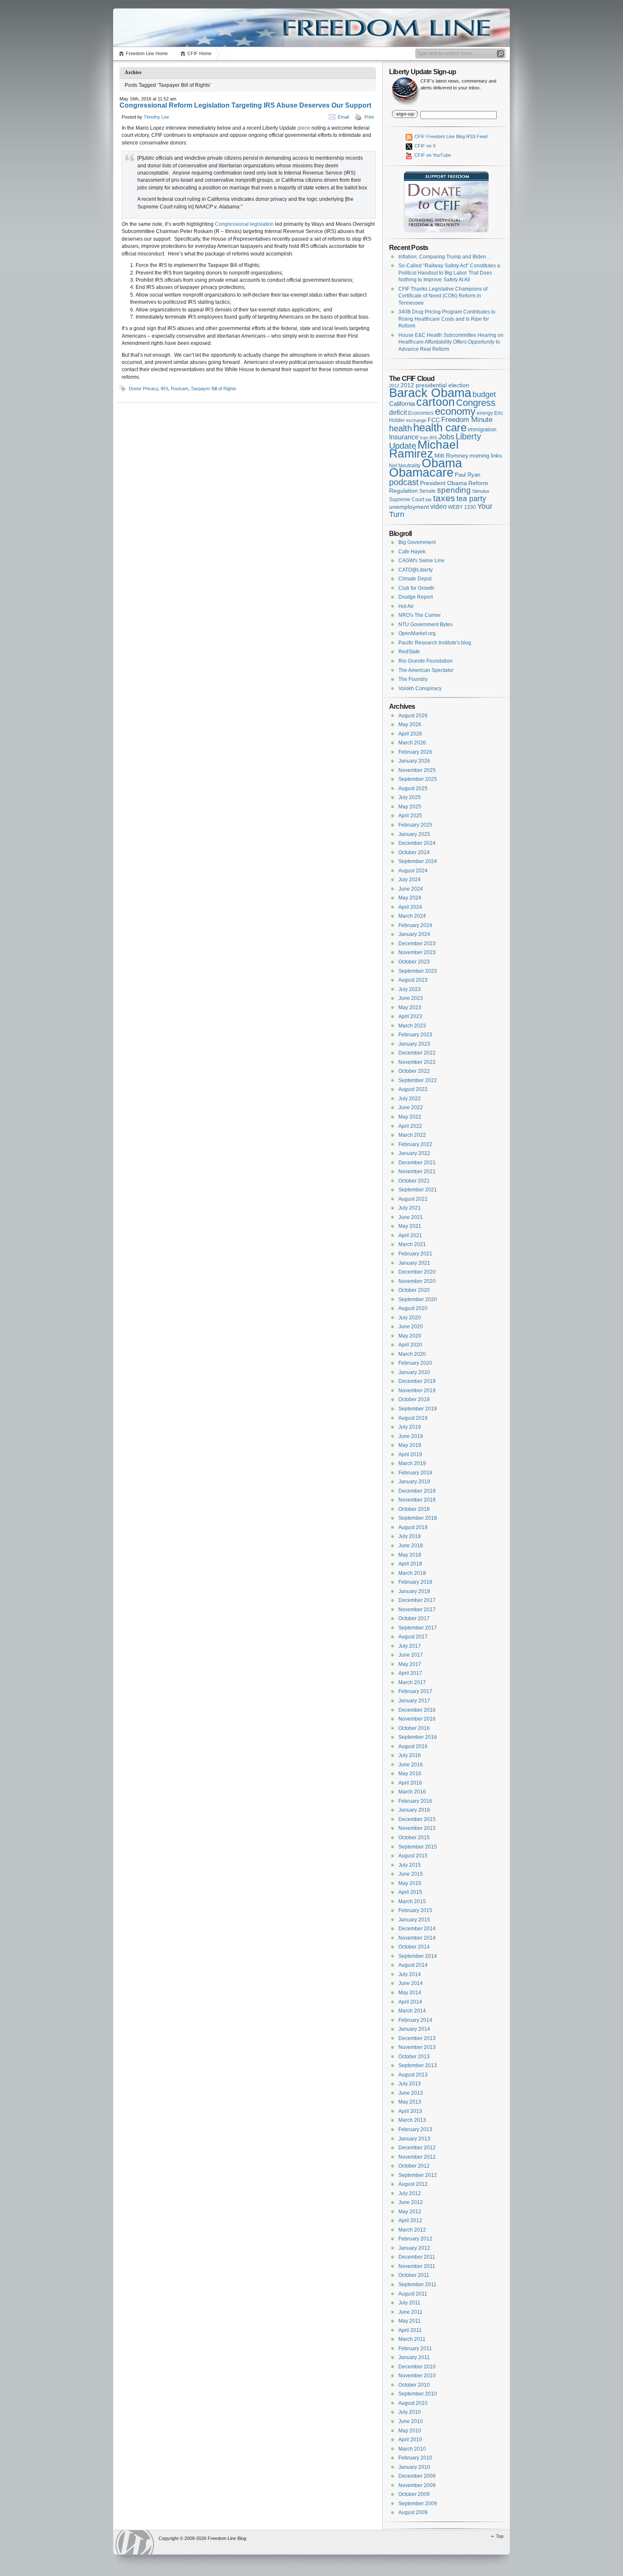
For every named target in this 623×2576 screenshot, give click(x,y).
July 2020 (410, 1318)
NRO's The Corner (420, 615)
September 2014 (418, 1956)
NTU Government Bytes (426, 625)
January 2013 (414, 2139)
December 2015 (417, 1819)
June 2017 (411, 1655)
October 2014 (414, 1947)
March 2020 (412, 1354)
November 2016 (417, 1719)
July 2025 (410, 797)
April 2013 (410, 2111)
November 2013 (417, 2047)
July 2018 (410, 1536)
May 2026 (410, 724)
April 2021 (410, 1235)
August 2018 (413, 1527)
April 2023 (410, 1016)
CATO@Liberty (416, 570)
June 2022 (411, 1108)
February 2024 (415, 925)
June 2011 (410, 2312)
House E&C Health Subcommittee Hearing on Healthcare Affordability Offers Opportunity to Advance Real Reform (451, 342)
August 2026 (413, 716)
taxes (444, 498)
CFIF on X (424, 146)
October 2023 (414, 962)
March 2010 (412, 2449)
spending (454, 490)
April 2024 (410, 907)
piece (304, 128)
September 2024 (418, 861)
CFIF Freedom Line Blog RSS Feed (450, 136)
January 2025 (414, 834)
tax (429, 500)
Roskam (179, 389)
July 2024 (410, 880)
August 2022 (413, 1089)
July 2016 (410, 1755)
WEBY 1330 (462, 507)
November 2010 (417, 2376)
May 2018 (410, 1555)
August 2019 (413, 1418)
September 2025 (418, 779)
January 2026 (414, 761)
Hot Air (406, 606)
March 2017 (412, 1682)
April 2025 (410, 816)
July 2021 (410, 1208)
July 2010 (410, 2412)
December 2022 (417, 1053)
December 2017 (417, 1600)
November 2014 (417, 1938)
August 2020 (413, 1308)
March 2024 (412, 916)
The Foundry (413, 679)
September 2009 (418, 2504)
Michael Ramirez (424, 449)
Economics (421, 413)
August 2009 (413, 2512)
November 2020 (417, 1281)
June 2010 (411, 2421)
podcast (404, 482)
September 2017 (418, 1628)
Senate (427, 491)
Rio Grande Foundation (426, 661)
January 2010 (414, 2467)
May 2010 (410, 2431)
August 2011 (413, 2294)
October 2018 (414, 1509)
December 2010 (417, 2367)
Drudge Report (416, 597)
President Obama (444, 483)
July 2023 (410, 989)
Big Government (417, 542)
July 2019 (410, 1427)
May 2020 (410, 1336)
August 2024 (413, 871)
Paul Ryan (467, 475)
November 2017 (417, 1610)
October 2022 (414, 1071)
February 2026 (415, 752)
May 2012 (410, 2212)
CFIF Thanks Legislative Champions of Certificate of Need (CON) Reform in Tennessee (443, 296)
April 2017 (410, 1673)
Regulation (403, 491)
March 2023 (412, 1026)
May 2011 (410, 2321)
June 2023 (411, 998)
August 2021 (413, 1199)
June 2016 (411, 1765)
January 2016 (414, 1810)
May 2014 (410, 1993)
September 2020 (418, 1299)
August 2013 (413, 2075)
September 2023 (418, 971)
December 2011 (417, 2257)
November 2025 (417, 770)
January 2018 (414, 1591)
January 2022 (414, 1153)
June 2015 (411, 1874)
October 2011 (414, 2275)
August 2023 (413, 980)
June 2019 (411, 1436)
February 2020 (415, 1363)
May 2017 (410, 1664)
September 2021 (418, 1190)
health (400, 428)
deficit (398, 412)
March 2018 (412, 1573)
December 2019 (417, 1381)
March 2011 (412, 2339)
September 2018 (418, 1518)
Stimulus (481, 491)
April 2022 (410, 1126)
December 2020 (417, 1272)
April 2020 (410, 1345)
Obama (442, 463)
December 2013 (417, 2038)
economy (455, 411)
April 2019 (410, 1455)
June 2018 (411, 1546)
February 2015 (415, 1910)
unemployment (409, 507)
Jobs (446, 437)
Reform (478, 483)
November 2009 (417, 2485)
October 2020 (414, 1290)
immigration (482, 429)
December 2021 (417, 1163)
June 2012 (411, 2202)
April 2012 (410, 2221)
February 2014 (415, 2020)
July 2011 (409, 2303)
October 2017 (414, 1618)
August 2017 (413, 1637)
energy (485, 413)
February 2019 (415, 1473)
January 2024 (414, 934)
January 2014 (414, 2029)
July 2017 (410, 1646)
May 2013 (410, 2102)
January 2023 (414, 1044)
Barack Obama (430, 393)
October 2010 (414, 2385)
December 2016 (417, 1710)
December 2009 (417, 2476)
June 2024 (411, 889)
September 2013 (418, 2065)
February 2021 (415, 1254)
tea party (471, 499)
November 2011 (417, 2266)
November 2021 (417, 1171)
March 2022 (412, 1135)
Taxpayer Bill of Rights (214, 389)
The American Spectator (426, 670)
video (438, 506)
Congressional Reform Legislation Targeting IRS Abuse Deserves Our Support (245, 105)
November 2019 (417, 1391)
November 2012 (417, 2157)
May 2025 (410, 807)
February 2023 (415, 1035)
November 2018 (417, 1500)
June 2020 (411, 1327)
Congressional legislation (244, 224)
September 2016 (418, 1737)
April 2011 (410, 2330)
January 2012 (414, 2248)
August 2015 (413, 1856)
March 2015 (412, 1901)
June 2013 (411, 2093)
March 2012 (412, 2230)
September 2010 (418, 2394)
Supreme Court (407, 500)
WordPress (135, 2542)
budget (484, 394)
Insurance (404, 437)
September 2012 (418, 2175)
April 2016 (410, 1783)
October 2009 (414, 2494)
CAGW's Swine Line (421, 561)
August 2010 (413, 2403)
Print (369, 117)
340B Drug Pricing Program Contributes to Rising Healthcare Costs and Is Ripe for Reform (447, 319)
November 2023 (417, 952)
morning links (486, 456)
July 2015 (410, 1865)
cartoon (435, 402)
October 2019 (414, 1399)
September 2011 (417, 2285)
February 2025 (415, 825)
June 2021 (411, 1217)
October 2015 (414, 1838)
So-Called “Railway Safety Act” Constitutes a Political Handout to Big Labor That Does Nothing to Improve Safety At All (449, 273)
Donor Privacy (143, 389)
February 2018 (415, 1582)
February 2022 (415, 1144)
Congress (476, 403)
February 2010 (415, 2458)
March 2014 (412, 2011)
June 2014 (411, 1983)
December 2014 (417, 1929)
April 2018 (410, 1564)
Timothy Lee (156, 117)
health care (440, 427)
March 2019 (412, 1463)
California (402, 404)
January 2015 (414, 1920)
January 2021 (414, 1263)
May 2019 (410, 1445)
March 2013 (412, 2120)
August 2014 (413, 1965)
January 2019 (414, 1482)
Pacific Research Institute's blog (435, 643)
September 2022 (418, 1080)
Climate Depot (415, 579)
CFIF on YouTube (432, 155)
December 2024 (417, 843)
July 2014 (410, 1974)
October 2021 (414, 1181)
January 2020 (414, 1372)
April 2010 (410, 2440)
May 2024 (410, 898)
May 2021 (410, 1226)
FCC (434, 420)
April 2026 (410, 734)
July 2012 (410, 2193)
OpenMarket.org (417, 633)
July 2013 (410, 2084)
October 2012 (414, 2166)
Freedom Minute (467, 420)
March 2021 (412, 1244)
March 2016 (412, 1792)
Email (343, 117)
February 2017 (415, 1691)
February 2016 (415, 1801)
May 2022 (410, 1117)
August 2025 (413, 788)
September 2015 (418, 1847)
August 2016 (413, 1746)
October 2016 (414, 1728)
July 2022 (410, 1099)
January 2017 (414, 1701)
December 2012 (417, 2148)
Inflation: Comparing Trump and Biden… (445, 257)
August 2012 (413, 2184)
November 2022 (417, 1062)
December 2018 (417, 1491)
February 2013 (415, 2129)
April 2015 (410, 1892)
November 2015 (417, 1828)
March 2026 (412, 743)
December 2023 (417, 944)
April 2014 (410, 2002)
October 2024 (414, 852)
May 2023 (410, 1008)
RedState (409, 652)
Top (500, 2536)
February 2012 (415, 2239)
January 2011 (414, 2357)
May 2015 (410, 1883)
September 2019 (418, 1409)
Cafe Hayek (412, 552)
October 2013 (414, 2057)
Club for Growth (416, 588)
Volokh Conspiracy (420, 688)
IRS (164, 389)
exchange (416, 420)
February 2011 (415, 2348)
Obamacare (421, 472)
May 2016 (410, 1774)
